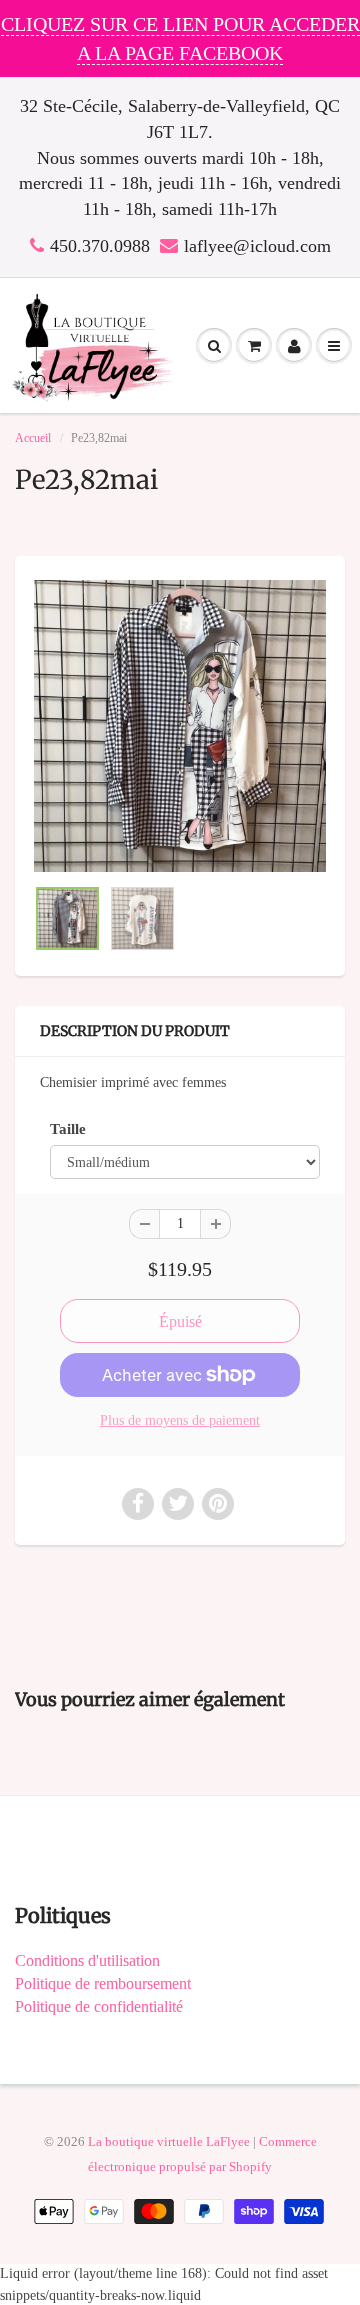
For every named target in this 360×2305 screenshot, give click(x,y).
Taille (68, 1128)
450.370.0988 (100, 246)
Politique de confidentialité (99, 2006)
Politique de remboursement (103, 1983)
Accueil (33, 438)
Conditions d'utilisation (87, 1960)
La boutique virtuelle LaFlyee (169, 2141)
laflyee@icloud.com (257, 246)
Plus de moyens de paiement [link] (180, 1420)
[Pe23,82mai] (180, 726)
